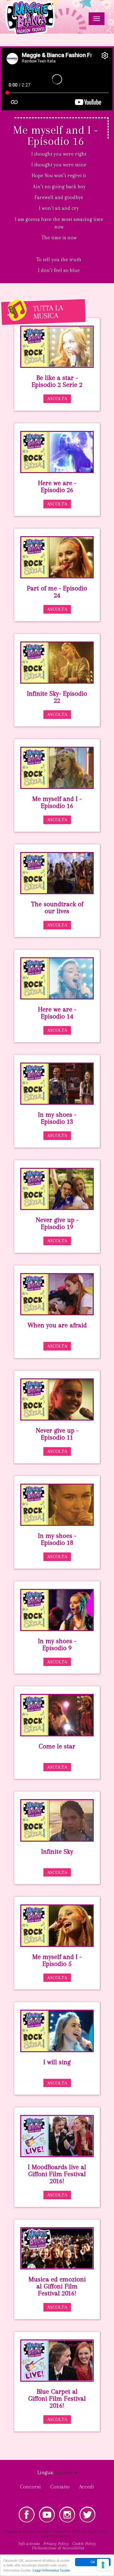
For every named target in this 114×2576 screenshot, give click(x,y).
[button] (66, 2472)
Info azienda (29, 2543)
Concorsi (30, 2487)
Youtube (47, 2514)
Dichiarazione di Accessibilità (58, 2548)
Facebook (27, 2514)
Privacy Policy (56, 2543)
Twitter (87, 2514)
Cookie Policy (84, 2543)
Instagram (67, 2514)
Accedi (87, 2487)
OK (93, 2562)
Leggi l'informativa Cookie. (52, 2570)
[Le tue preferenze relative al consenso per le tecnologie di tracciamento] (103, 2565)
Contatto (60, 2487)
